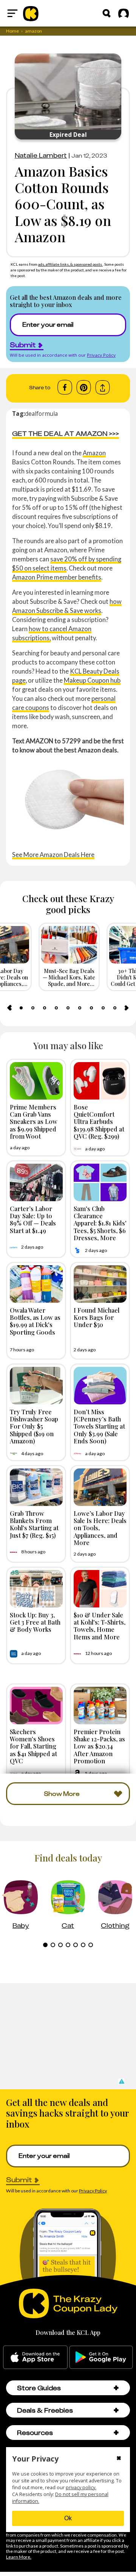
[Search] (107, 13)
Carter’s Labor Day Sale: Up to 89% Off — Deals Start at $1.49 (33, 1219)
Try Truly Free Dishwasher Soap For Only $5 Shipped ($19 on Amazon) (34, 1426)
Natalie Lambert (41, 155)
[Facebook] (65, 387)
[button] (121, 2081)
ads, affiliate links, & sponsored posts (70, 264)
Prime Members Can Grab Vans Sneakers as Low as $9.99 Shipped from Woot (34, 1121)
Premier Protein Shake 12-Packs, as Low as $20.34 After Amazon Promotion (99, 1746)
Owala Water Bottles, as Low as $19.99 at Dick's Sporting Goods (35, 1321)
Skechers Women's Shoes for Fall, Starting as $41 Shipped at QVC (33, 1746)
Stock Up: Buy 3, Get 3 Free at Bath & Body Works (35, 1622)
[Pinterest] (84, 387)
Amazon (94, 453)
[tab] (21, 1008)
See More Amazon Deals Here (53, 855)
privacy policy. (81, 2487)
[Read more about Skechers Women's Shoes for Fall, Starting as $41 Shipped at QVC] (36, 1706)
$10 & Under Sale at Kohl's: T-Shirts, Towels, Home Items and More (100, 1626)
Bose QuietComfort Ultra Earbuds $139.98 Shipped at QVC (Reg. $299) (99, 1121)
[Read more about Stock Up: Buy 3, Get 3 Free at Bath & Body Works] (36, 1589)
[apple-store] (35, 2357)
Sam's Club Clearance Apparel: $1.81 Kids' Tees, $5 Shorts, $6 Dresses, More (100, 1223)
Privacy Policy (101, 355)
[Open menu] (12, 13)
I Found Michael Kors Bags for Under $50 (97, 1317)
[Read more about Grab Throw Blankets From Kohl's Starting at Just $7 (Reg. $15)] (36, 1487)
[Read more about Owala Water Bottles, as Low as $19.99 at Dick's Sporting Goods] (36, 1284)
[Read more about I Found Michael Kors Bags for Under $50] (100, 1284)
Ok (68, 2518)
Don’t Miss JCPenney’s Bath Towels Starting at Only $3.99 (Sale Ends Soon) (99, 1426)
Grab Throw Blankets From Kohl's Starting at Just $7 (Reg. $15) (34, 1524)
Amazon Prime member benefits (57, 577)
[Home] (31, 13)
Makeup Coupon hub (92, 680)
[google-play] (101, 2357)
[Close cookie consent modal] (119, 2459)
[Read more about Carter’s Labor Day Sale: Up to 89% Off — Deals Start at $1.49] (36, 1182)
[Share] (103, 388)
